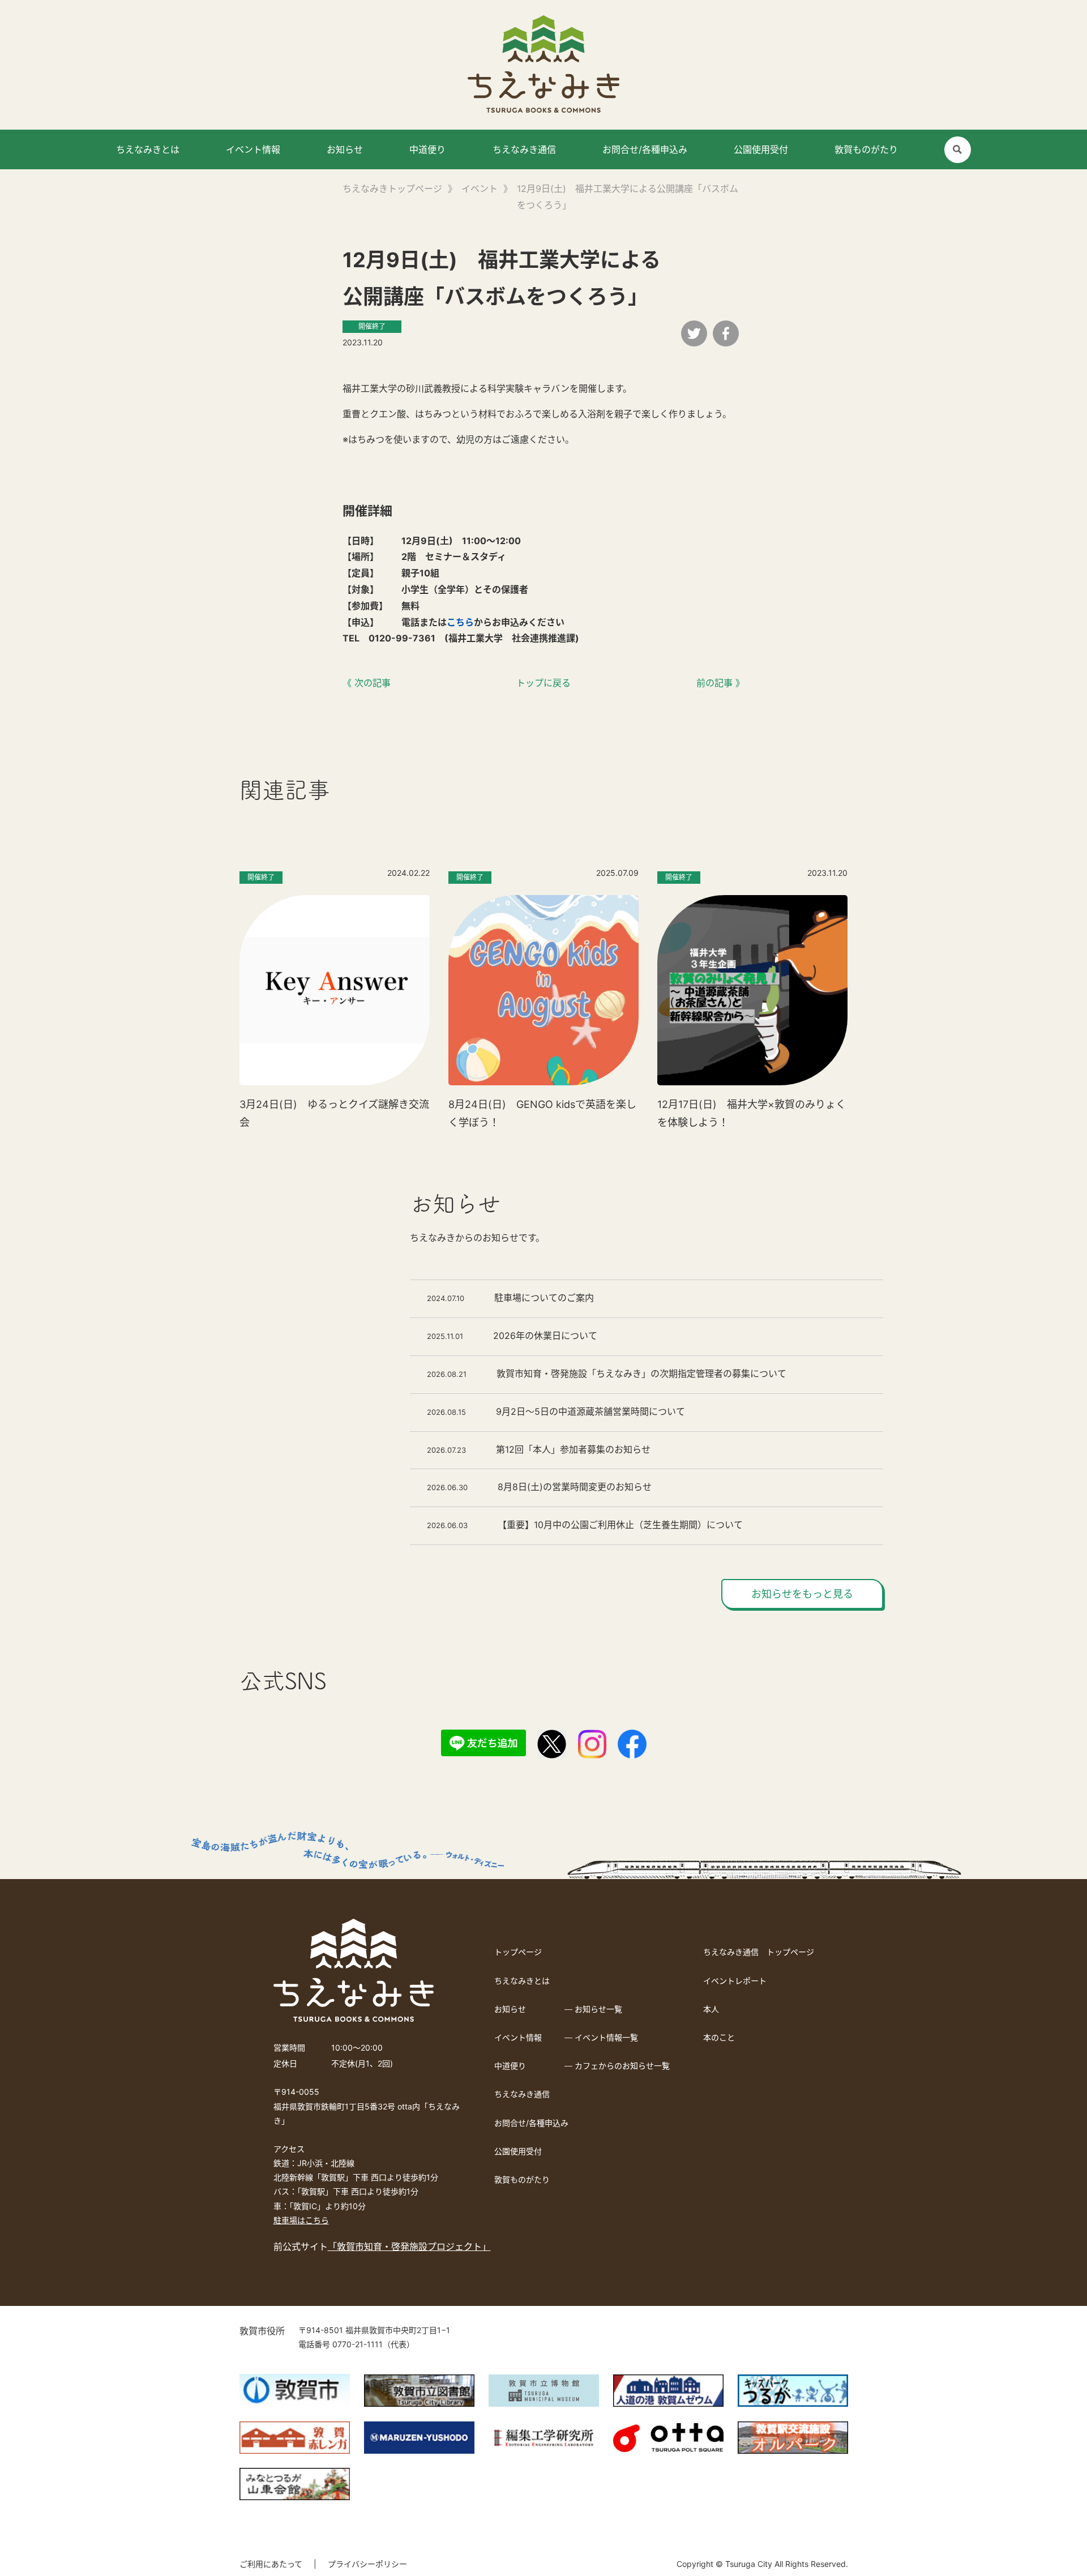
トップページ (518, 1952)
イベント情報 (253, 149)
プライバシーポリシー (367, 2564)
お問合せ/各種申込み (645, 149)
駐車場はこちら (301, 2220)
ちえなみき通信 (524, 149)
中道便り (427, 149)
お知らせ (345, 149)
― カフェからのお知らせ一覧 (617, 2066)
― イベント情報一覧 (601, 2037)
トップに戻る (543, 683)
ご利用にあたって (271, 2564)
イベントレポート (735, 1981)
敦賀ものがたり (866, 149)
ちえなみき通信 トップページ (759, 1952)
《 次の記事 (367, 683)
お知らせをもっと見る (802, 1594)
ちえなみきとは (148, 149)
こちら (460, 622)
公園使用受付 (761, 149)
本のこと (719, 2037)
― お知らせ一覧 (593, 2009)
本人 (711, 2009)
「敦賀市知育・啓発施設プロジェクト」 (409, 2246)
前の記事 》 (720, 683)
